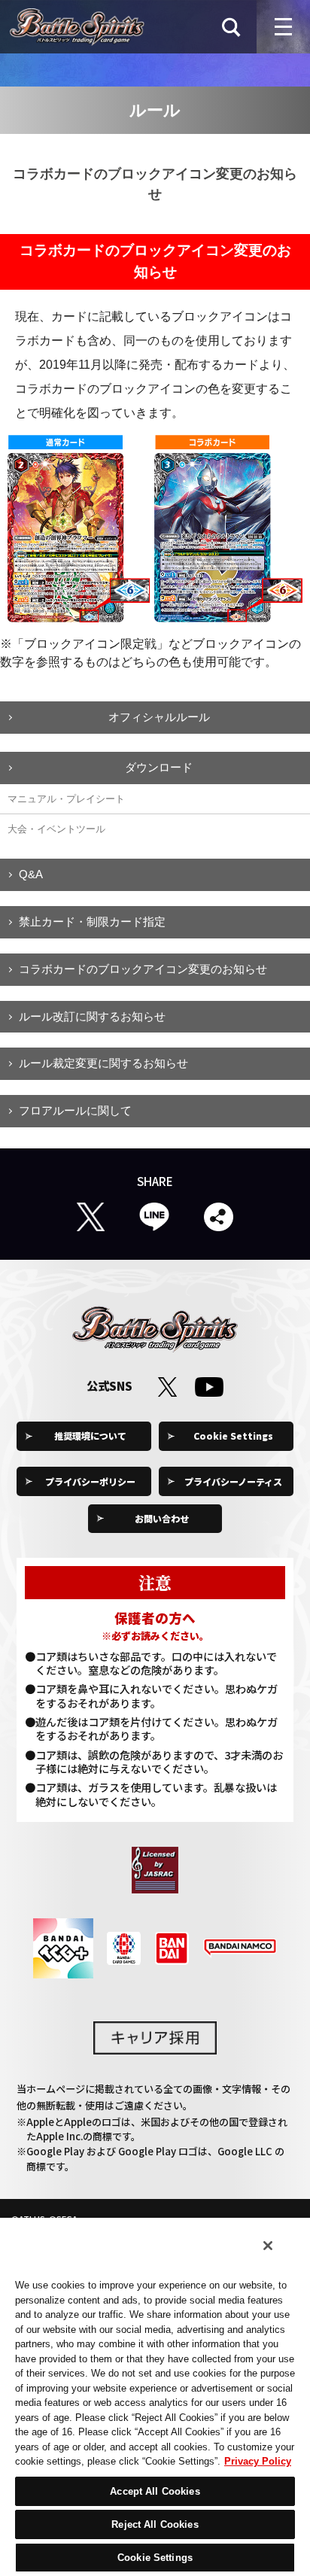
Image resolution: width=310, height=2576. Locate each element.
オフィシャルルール (159, 717)
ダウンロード (159, 767)
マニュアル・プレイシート (66, 799)
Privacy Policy (258, 2461)
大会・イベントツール (56, 829)
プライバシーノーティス (233, 1481)
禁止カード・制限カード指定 (92, 922)
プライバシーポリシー (90, 1481)
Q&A (31, 874)
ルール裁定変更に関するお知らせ (103, 1063)
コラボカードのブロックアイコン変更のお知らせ (143, 969)
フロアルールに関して (75, 1110)
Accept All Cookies (155, 2491)
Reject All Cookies (155, 2524)
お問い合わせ (162, 1518)
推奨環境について (90, 1436)
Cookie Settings (233, 1436)
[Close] (268, 2246)
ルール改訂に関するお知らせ (92, 1016)
